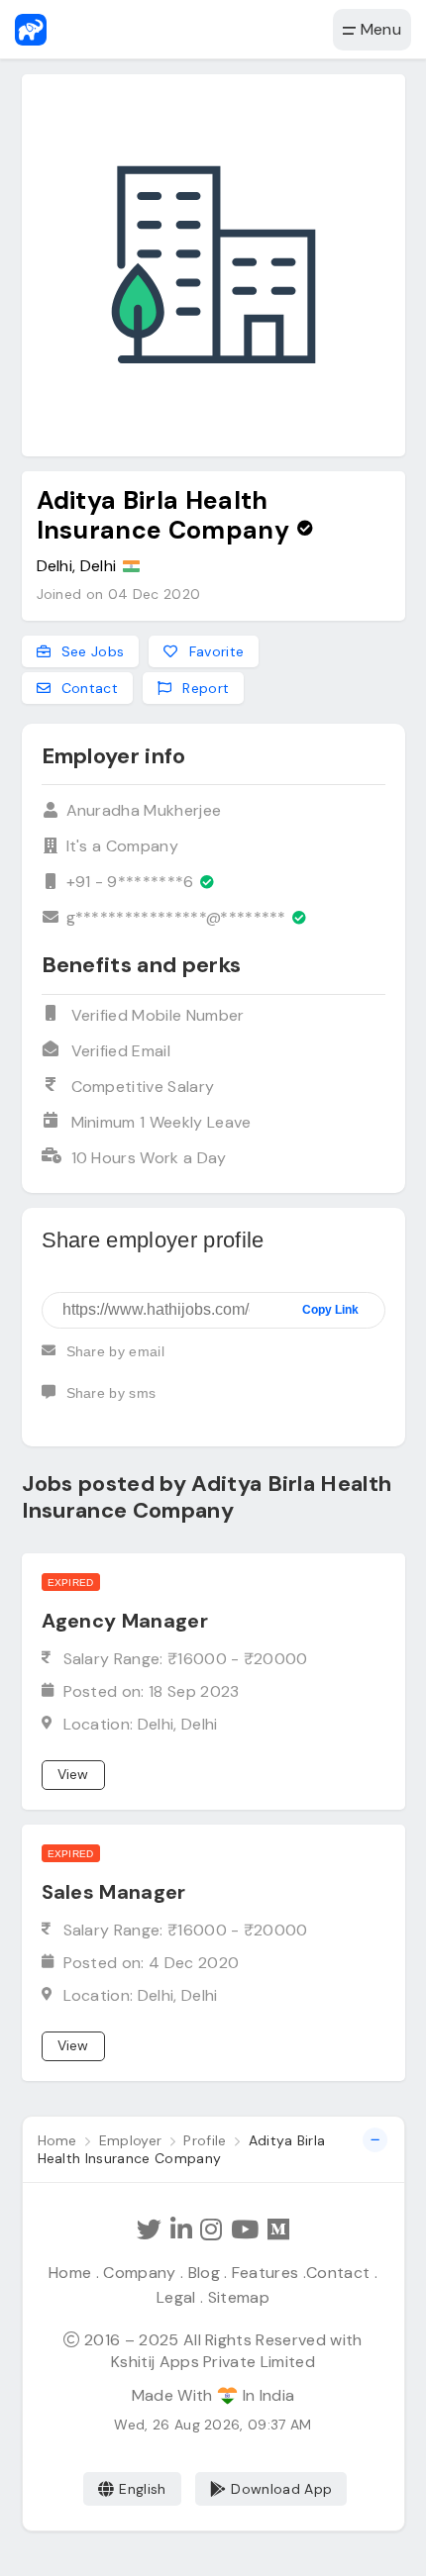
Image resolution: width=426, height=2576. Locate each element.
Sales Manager (114, 1892)
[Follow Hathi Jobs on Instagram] (211, 2230)
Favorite (214, 651)
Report (204, 688)
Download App (281, 2489)
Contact (88, 688)
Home (70, 2273)
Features (266, 2273)
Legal (176, 2297)
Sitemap (239, 2297)
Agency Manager (125, 1621)
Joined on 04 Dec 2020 (119, 594)
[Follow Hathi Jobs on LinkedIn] (181, 2230)
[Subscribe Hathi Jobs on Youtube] (245, 2230)
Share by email (115, 1351)
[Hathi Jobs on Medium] (278, 2230)
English (142, 2489)
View (73, 1774)
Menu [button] (378, 29)
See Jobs (91, 651)
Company (139, 2273)
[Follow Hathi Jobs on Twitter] (149, 2230)
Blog (204, 2273)
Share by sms (111, 1393)
